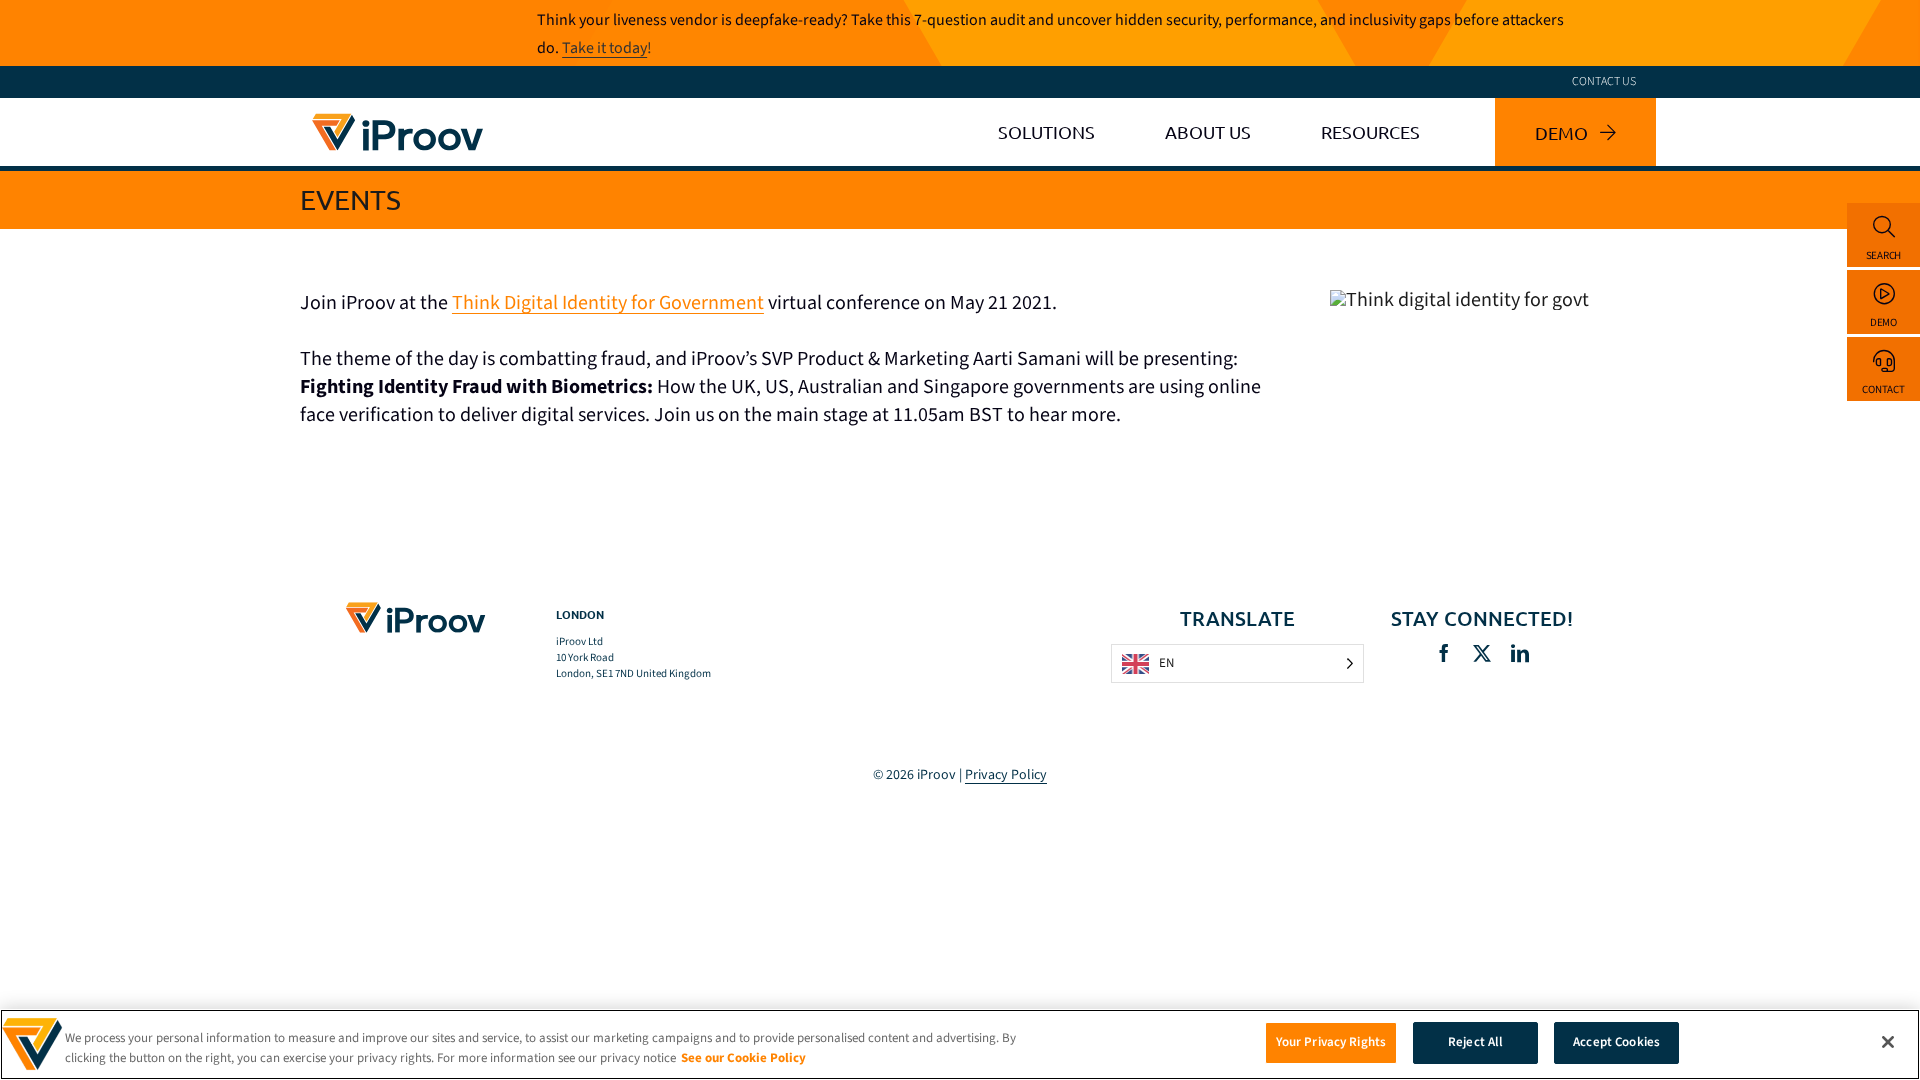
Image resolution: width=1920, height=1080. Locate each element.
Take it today (604, 48)
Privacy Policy (1006, 775)
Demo (1883, 322)
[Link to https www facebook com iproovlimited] (1444, 653)
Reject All (1475, 1042)
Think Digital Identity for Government (608, 303)
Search (1883, 255)
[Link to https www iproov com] (397, 117)
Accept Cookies (1616, 1042)
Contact (1883, 389)
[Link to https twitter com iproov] (1482, 653)
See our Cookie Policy (743, 1058)
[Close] (1888, 1042)
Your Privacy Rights (1331, 1042)
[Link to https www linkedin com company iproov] (1520, 653)
